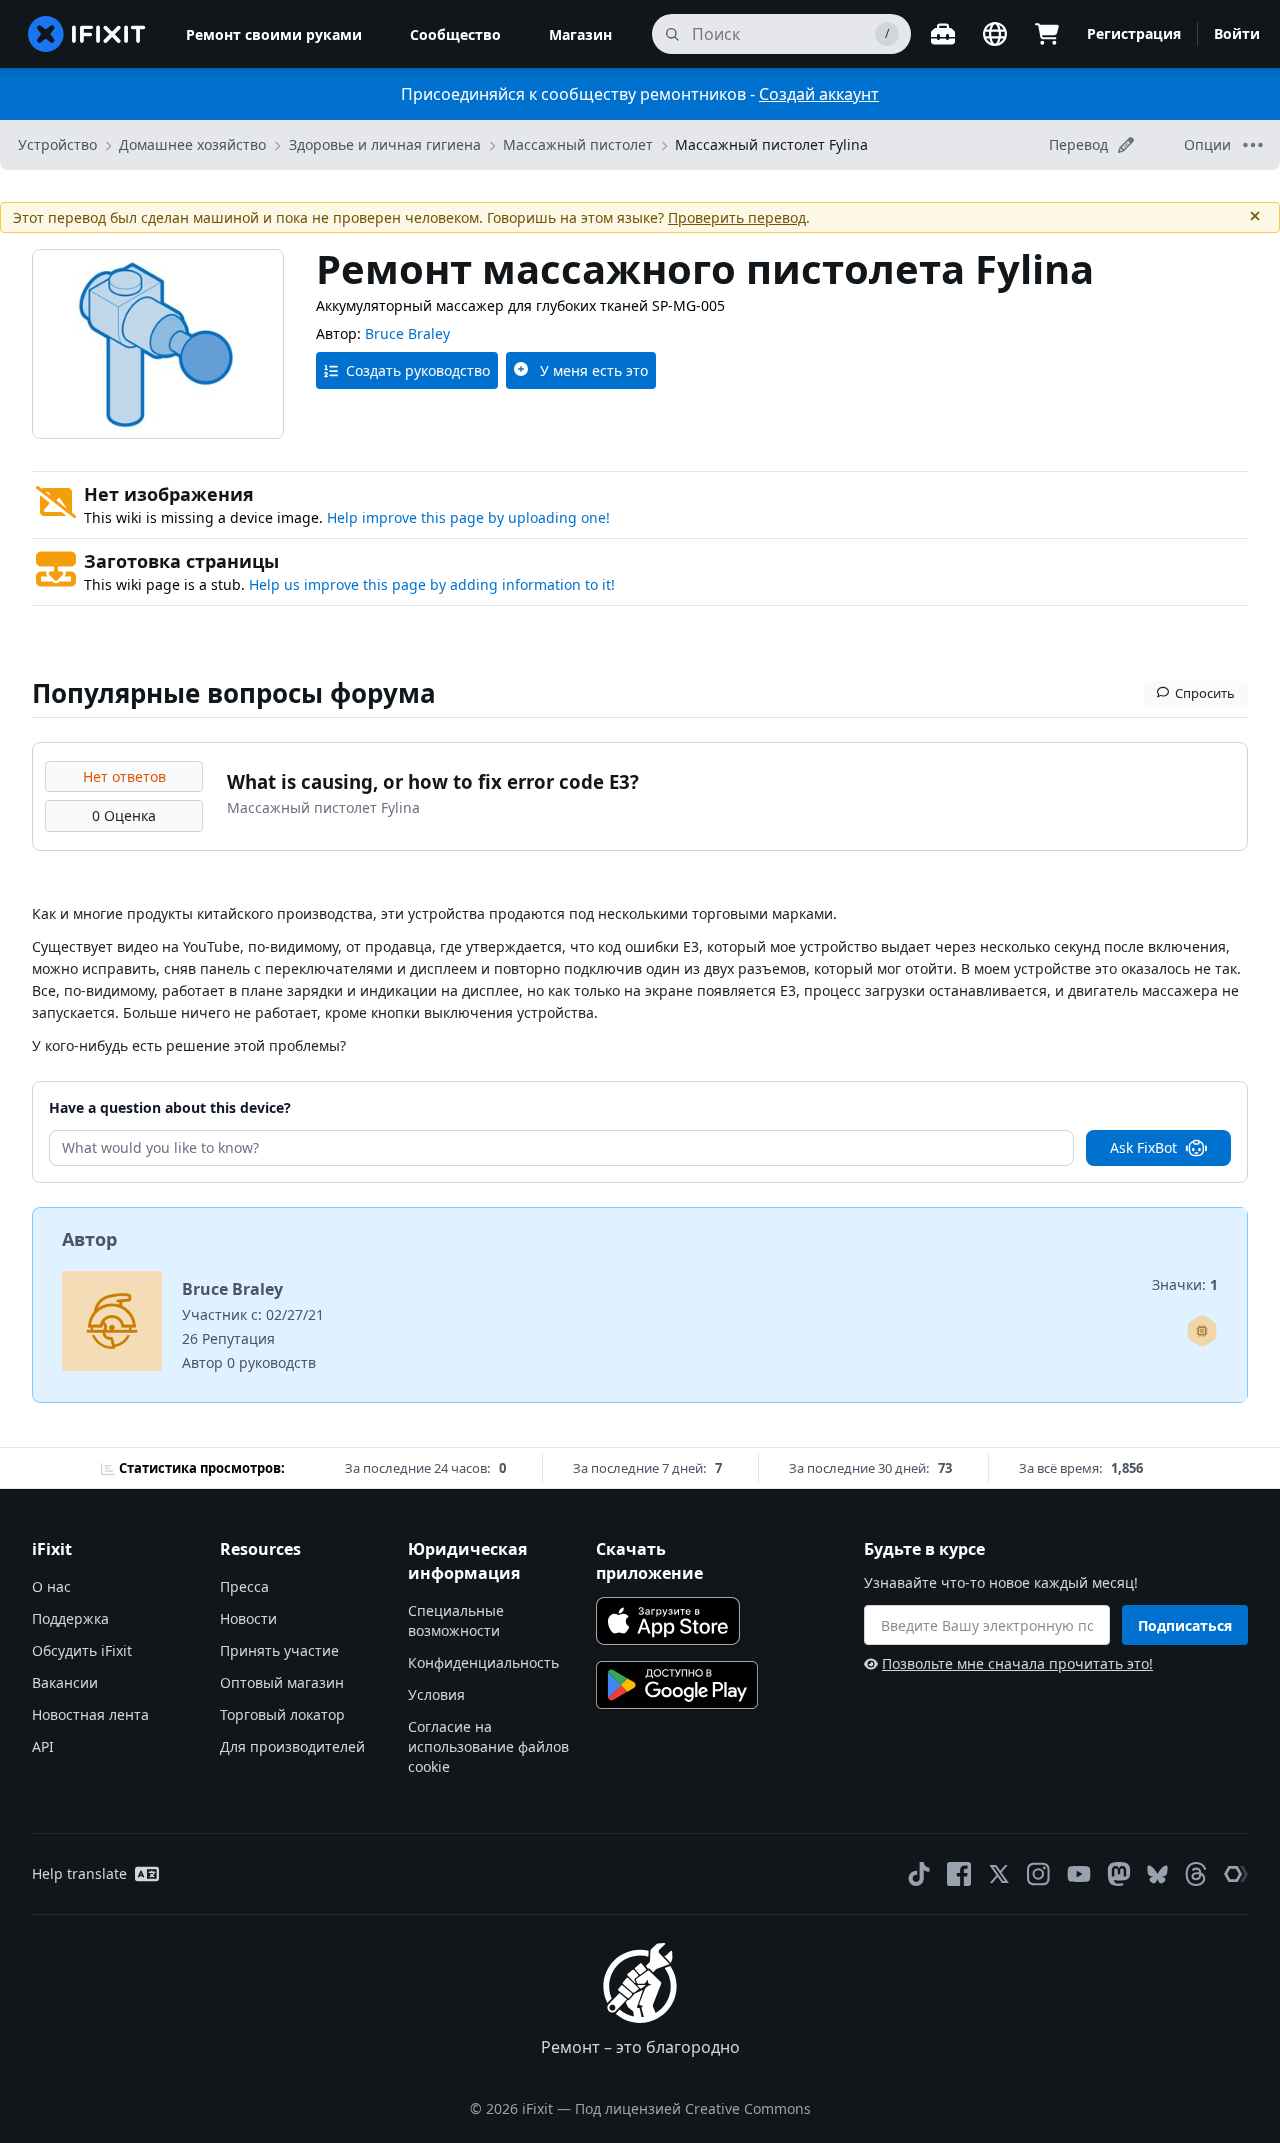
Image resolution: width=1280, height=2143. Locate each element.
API (43, 1746)
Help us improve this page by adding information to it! (432, 584)
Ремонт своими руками (274, 34)
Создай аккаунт (819, 94)
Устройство (57, 144)
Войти (1237, 33)
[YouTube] (1079, 1874)
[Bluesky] (1157, 1874)
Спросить (1205, 693)
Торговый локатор (282, 1714)
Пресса (244, 1586)
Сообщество (455, 34)
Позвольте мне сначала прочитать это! (1017, 1663)
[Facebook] (959, 1874)
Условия (436, 1694)
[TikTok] (919, 1874)
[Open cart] (1047, 34)
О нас (51, 1586)
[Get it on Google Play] (677, 1685)
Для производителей (292, 1746)
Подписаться (1185, 1625)
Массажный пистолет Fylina (771, 144)
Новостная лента (90, 1714)
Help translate (79, 1873)
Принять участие (279, 1650)
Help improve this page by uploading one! (468, 517)
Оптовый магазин (282, 1682)
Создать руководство (418, 370)
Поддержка (70, 1618)
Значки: (1185, 1284)
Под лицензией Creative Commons (693, 2108)
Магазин (580, 34)
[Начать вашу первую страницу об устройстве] (1202, 1331)
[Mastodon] (1119, 1874)
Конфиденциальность (483, 1662)
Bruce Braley (407, 333)
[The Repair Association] (1236, 1874)
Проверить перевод (737, 217)
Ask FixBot (1143, 1147)
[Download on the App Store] (668, 1621)
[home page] (87, 34)
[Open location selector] (995, 34)
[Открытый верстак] (943, 34)
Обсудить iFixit (82, 1650)
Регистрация (1134, 33)
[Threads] (1196, 1874)
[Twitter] (999, 1874)
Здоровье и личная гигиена (385, 144)
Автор (89, 1239)
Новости (248, 1618)
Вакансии (65, 1682)
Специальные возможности (456, 1620)
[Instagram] (1039, 1874)
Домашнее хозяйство (192, 144)
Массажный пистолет (578, 144)
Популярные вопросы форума (234, 693)
